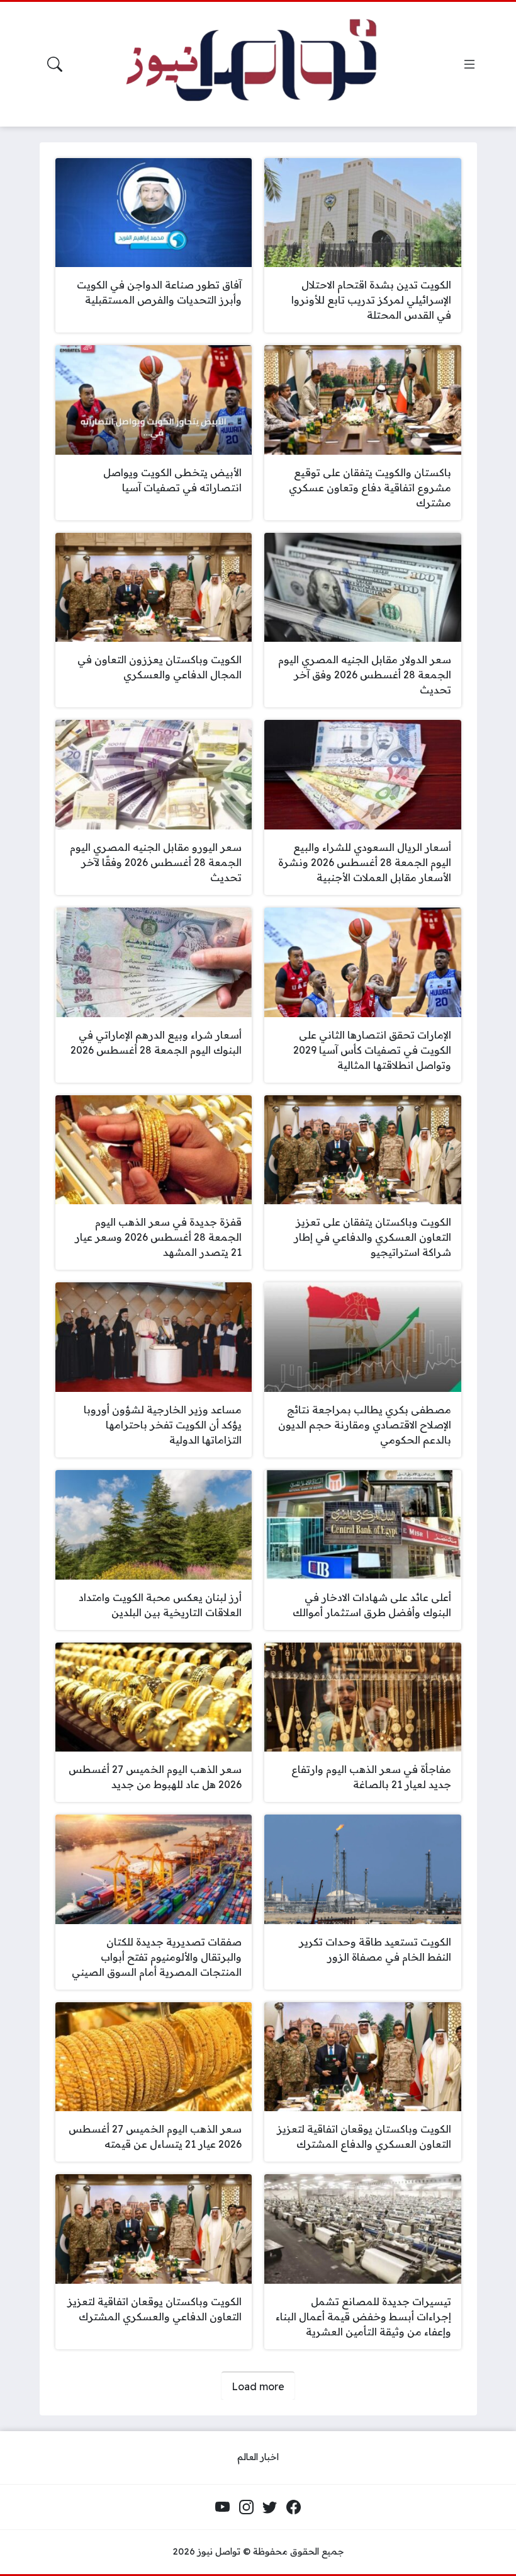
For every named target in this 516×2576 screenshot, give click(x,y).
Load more (258, 2386)
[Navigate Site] (469, 64)
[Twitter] (270, 2507)
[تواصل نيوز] (266, 64)
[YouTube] (223, 2507)
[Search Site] (55, 64)
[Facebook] (293, 2507)
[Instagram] (246, 2507)
